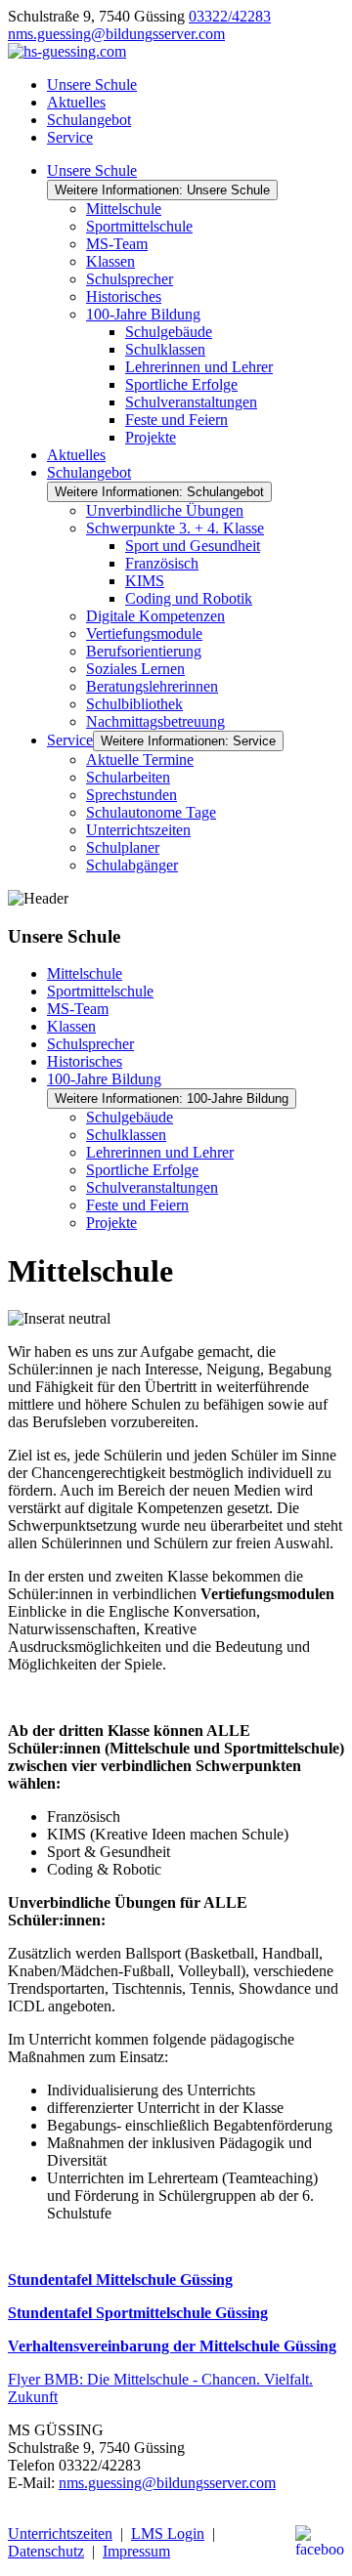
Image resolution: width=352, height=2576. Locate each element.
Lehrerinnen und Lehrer (199, 367)
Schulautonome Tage (151, 812)
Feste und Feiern (176, 420)
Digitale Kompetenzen (155, 616)
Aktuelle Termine (140, 760)
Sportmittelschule (139, 226)
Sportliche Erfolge (181, 384)
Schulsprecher (130, 279)
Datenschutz (46, 2551)
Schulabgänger (132, 865)
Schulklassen (165, 349)
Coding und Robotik (189, 598)
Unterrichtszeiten (138, 830)
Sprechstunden (132, 795)
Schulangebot (89, 120)
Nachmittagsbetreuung (155, 721)
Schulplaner (123, 847)
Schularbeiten (128, 777)
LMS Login (168, 2534)
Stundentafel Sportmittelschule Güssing (138, 2313)
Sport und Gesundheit (193, 546)
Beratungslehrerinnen (152, 686)
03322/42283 (230, 16)
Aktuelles (76, 102)
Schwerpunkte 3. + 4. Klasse (175, 528)
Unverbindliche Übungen (165, 510)
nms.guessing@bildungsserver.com (116, 34)
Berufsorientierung (144, 651)
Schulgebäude (169, 332)
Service (70, 137)
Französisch (162, 563)
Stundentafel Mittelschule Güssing (120, 2280)
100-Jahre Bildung (143, 314)
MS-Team (117, 244)
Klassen (110, 261)
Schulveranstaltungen (191, 402)
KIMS (145, 581)
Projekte (151, 437)
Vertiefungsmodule (144, 633)
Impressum (136, 2551)
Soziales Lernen (135, 669)
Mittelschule (124, 209)
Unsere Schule (92, 84)
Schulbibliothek (134, 704)
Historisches (124, 296)
